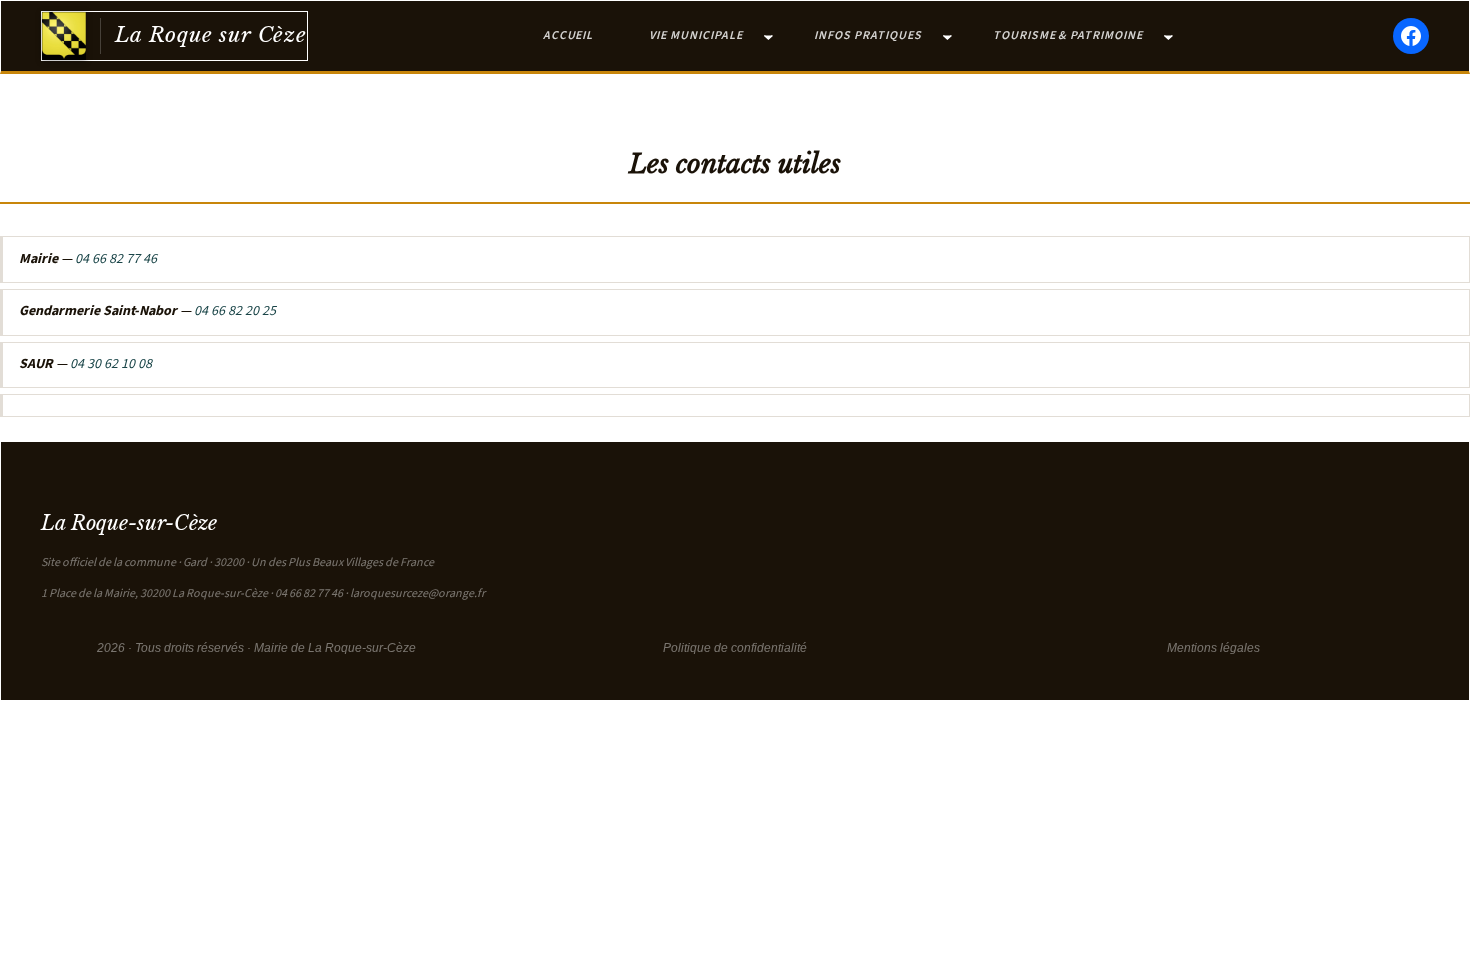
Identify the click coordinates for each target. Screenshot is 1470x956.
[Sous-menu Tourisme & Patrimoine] (1168, 36)
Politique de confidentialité (735, 648)
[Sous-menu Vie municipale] (768, 36)
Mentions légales (1213, 648)
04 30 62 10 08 (111, 364)
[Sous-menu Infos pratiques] (947, 36)
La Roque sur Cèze (211, 35)
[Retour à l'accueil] (64, 36)
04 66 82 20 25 (235, 311)
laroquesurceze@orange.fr (417, 593)
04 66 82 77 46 (116, 259)
